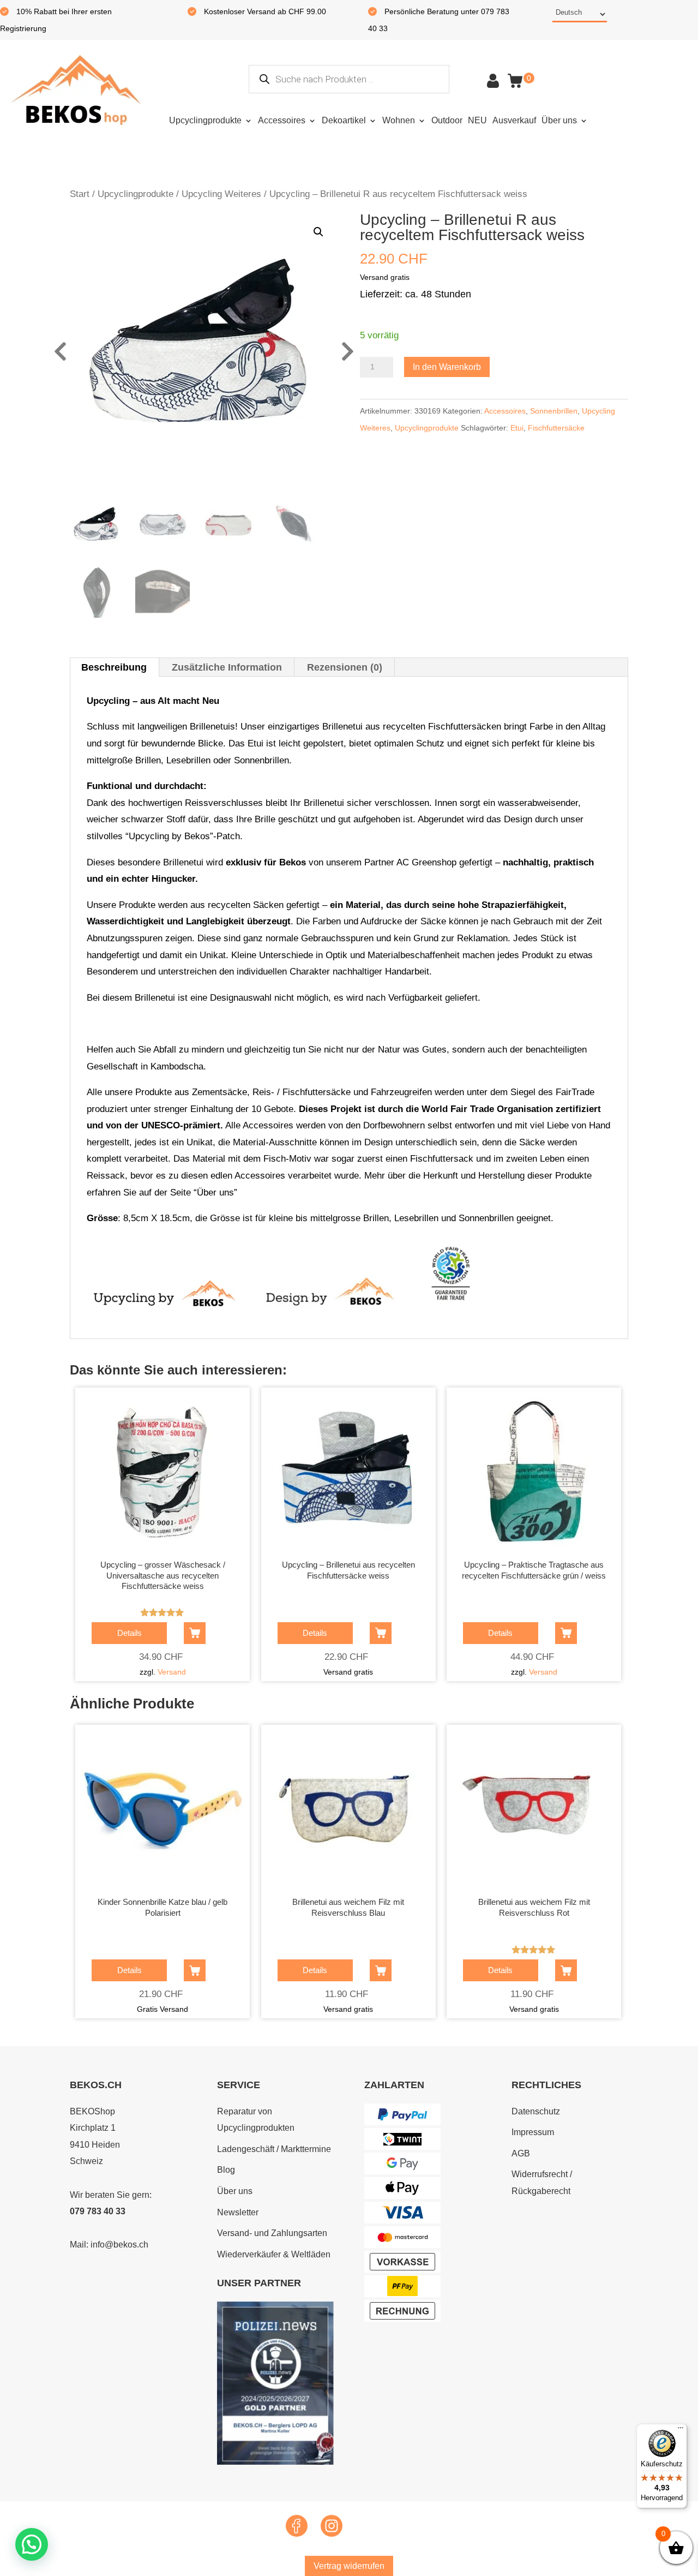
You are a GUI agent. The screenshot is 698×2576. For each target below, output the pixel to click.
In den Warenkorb (447, 367)
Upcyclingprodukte (205, 120)
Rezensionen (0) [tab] (345, 667)
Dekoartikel (344, 120)
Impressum (533, 2132)
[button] (318, 232)
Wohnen (399, 120)
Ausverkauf (514, 120)
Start (80, 194)
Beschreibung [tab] (114, 667)
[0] (515, 81)
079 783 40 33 (98, 2211)
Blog (226, 2170)
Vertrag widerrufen (349, 2566)
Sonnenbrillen (554, 411)
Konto (493, 81)
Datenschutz (536, 2111)
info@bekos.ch (119, 2245)
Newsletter (238, 2212)
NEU (477, 120)
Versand (172, 1672)
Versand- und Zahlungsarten (272, 2233)
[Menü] (681, 2430)
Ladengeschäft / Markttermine (274, 2149)
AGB (521, 2153)
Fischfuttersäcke (556, 428)
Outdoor (447, 120)
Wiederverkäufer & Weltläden (274, 2254)
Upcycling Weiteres (221, 194)
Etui (517, 428)
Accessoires (282, 120)
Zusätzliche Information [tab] (227, 667)
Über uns (559, 120)
